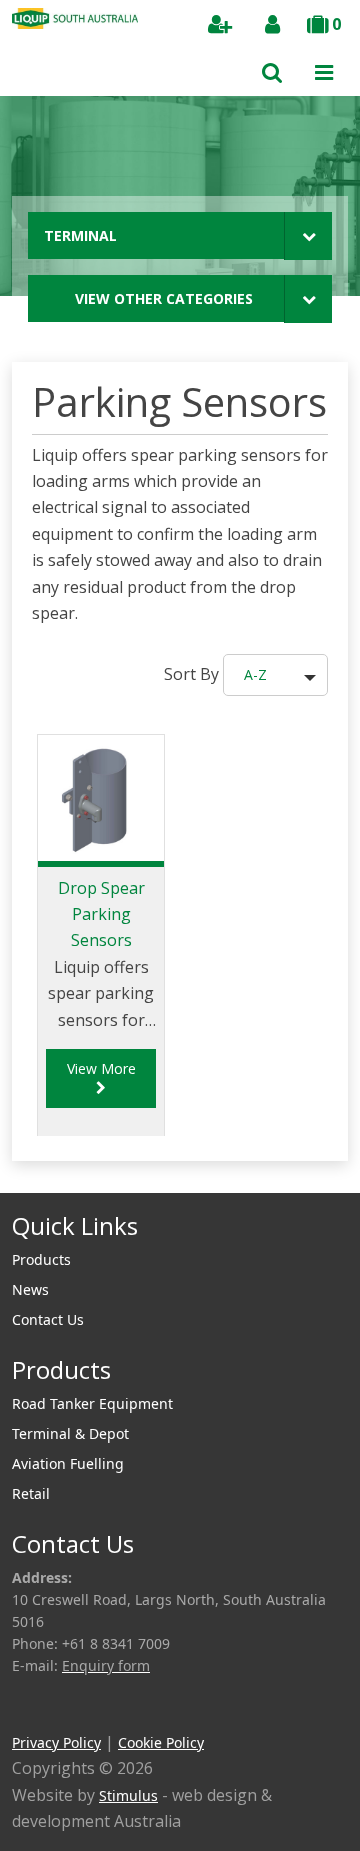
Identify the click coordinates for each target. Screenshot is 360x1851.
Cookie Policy (161, 1742)
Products (41, 1259)
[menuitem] (180, 1260)
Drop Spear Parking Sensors (101, 914)
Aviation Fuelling (68, 1463)
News (30, 1289)
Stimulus (128, 1795)
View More (101, 1068)
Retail (31, 1493)
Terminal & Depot (70, 1433)
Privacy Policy (56, 1742)
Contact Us (48, 1319)
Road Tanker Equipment (92, 1403)
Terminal (80, 235)
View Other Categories (164, 298)
